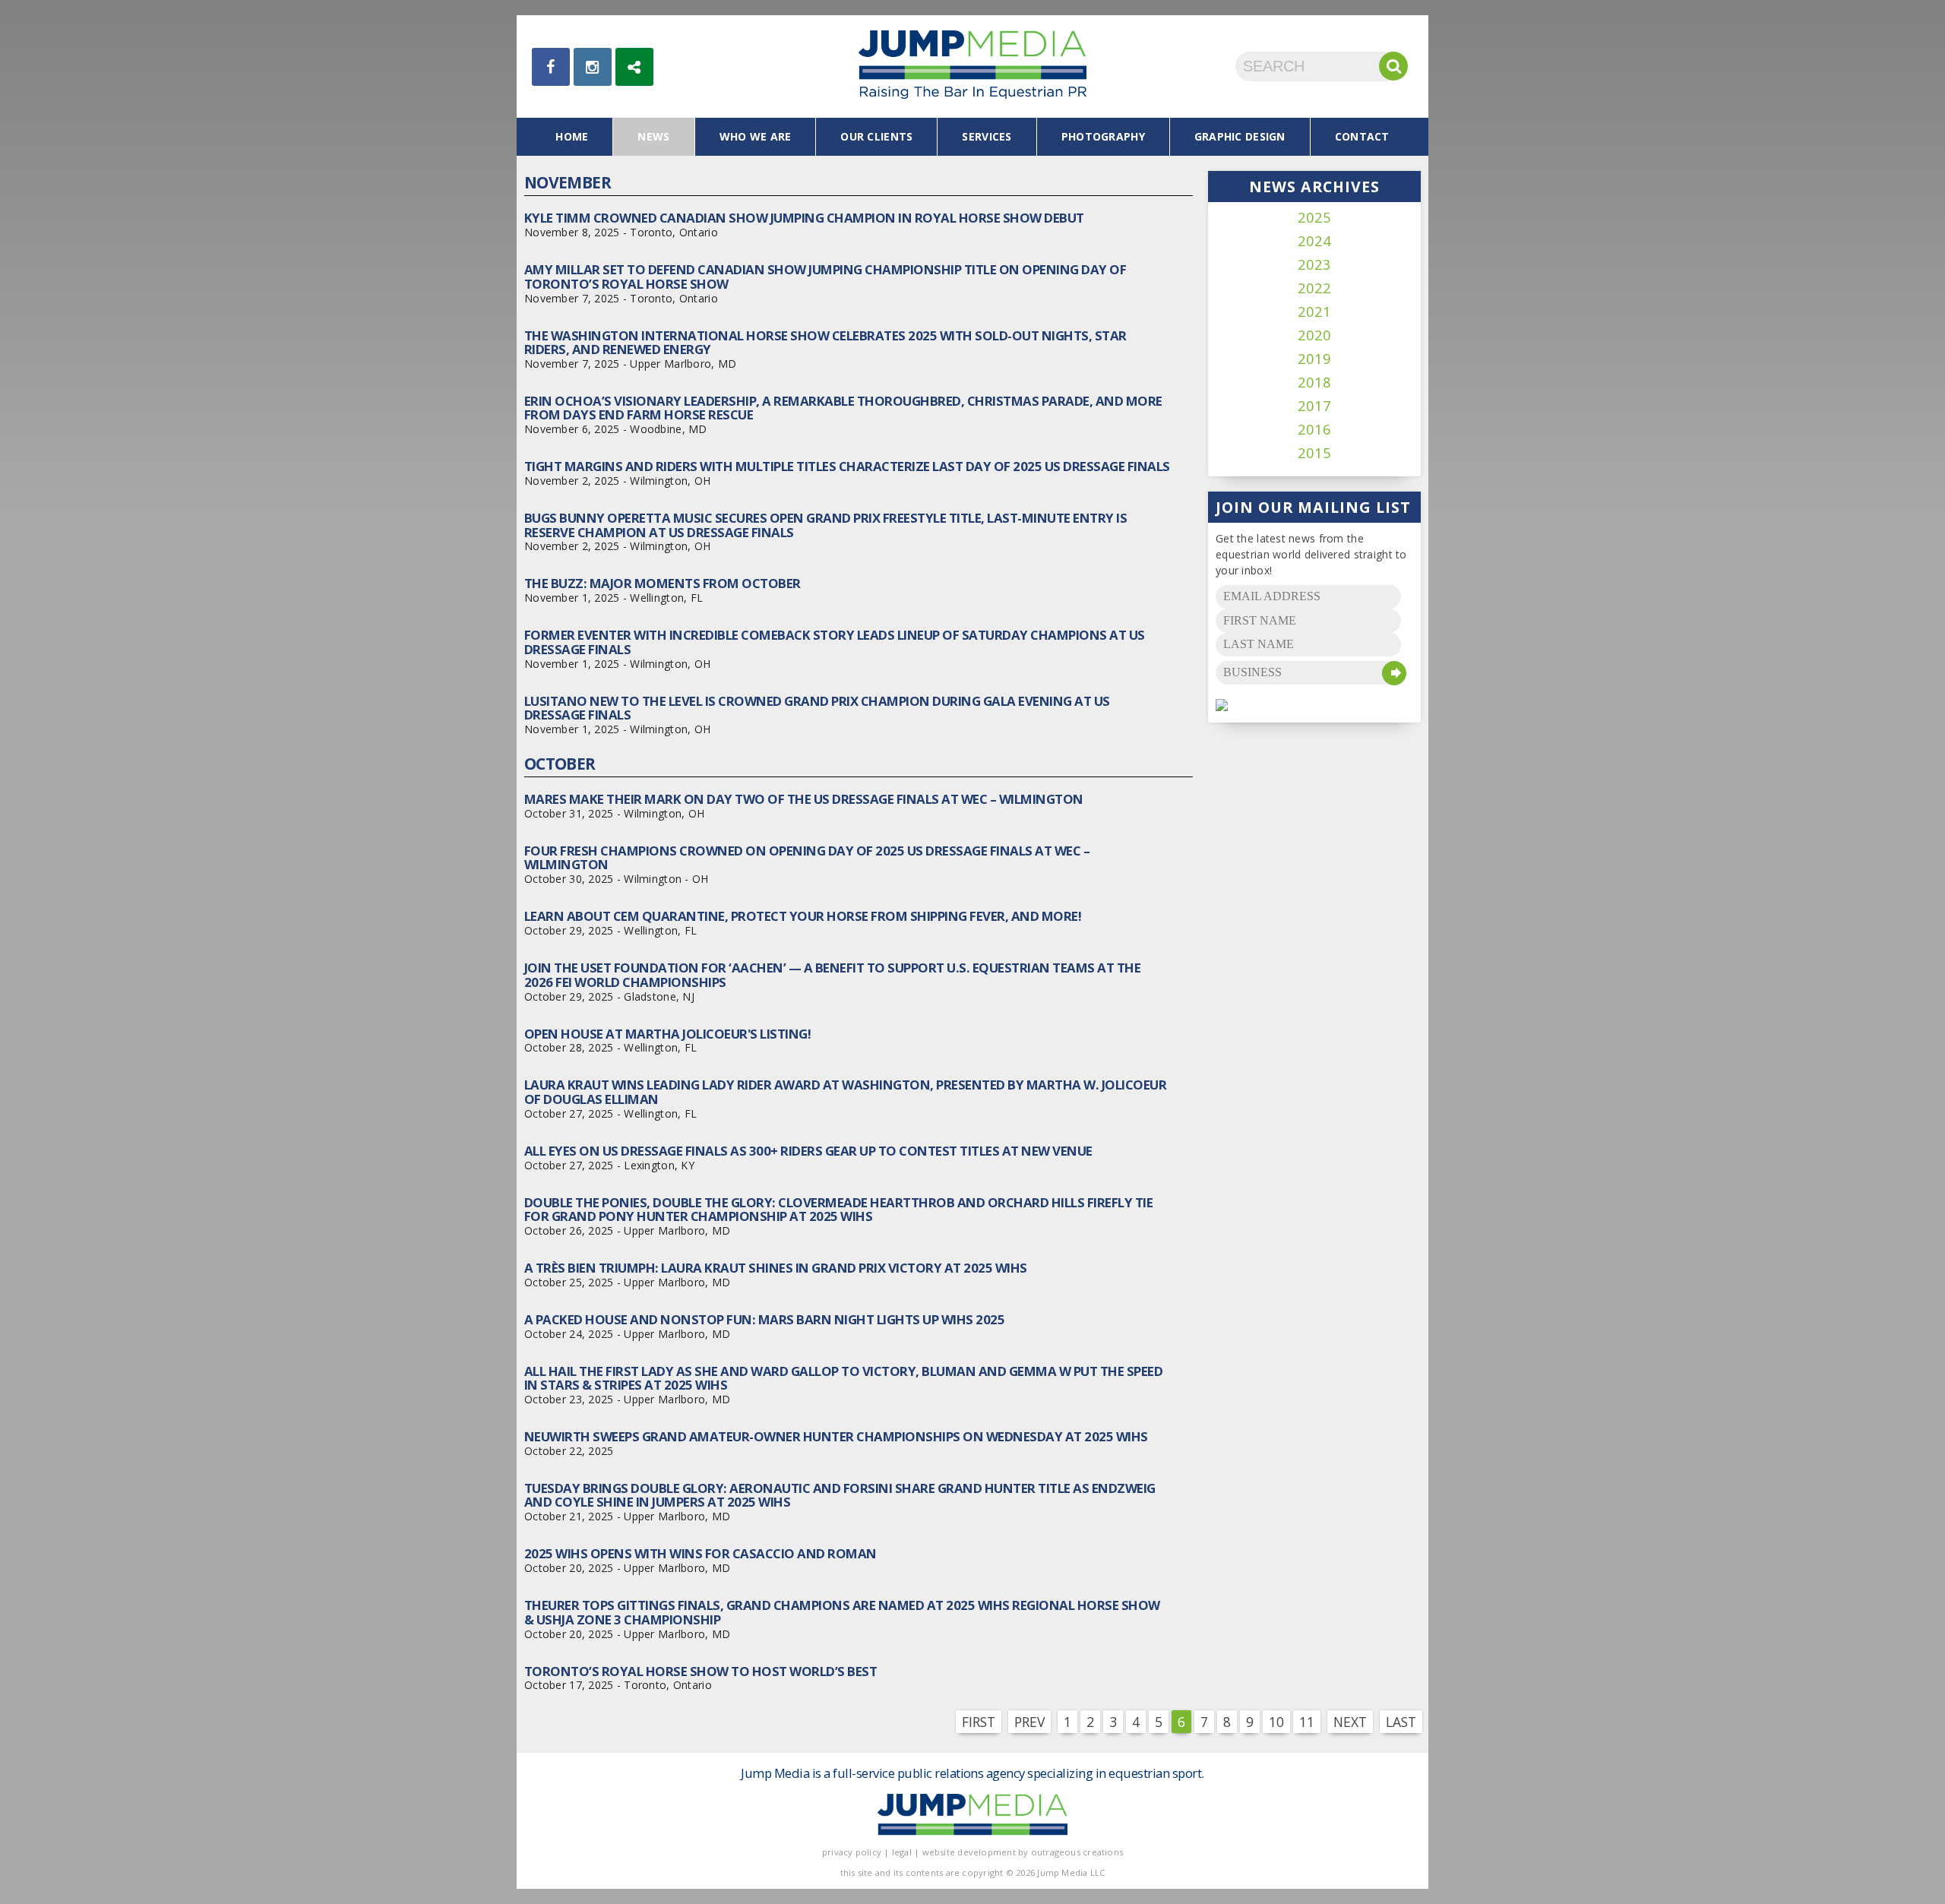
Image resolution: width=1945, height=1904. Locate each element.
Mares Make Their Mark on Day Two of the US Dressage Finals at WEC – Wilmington (804, 799)
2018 (1314, 383)
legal (902, 1852)
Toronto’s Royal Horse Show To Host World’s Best (701, 1671)
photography (1103, 136)
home (572, 136)
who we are (756, 136)
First (979, 1722)
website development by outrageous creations (1023, 1852)
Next (1350, 1722)
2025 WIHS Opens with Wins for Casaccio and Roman (701, 1553)
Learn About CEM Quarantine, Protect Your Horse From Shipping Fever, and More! (803, 916)
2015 (1314, 453)
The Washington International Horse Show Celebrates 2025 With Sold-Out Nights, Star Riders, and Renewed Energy (825, 342)
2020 (1314, 335)
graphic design (1240, 136)
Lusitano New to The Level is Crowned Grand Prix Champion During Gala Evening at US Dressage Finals (817, 708)
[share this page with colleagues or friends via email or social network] (634, 67)
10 (1276, 1722)
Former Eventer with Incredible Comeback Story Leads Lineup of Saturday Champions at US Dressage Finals (835, 642)
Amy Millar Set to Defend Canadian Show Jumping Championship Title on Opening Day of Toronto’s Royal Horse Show (825, 276)
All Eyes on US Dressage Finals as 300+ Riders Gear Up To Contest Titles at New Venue (808, 1151)
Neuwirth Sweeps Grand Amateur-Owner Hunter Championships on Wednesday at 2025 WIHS (836, 1436)
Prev (1029, 1722)
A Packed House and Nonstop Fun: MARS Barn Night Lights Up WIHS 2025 (764, 1319)
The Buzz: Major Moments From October (663, 583)
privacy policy (852, 1852)
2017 (1314, 406)
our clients (876, 136)
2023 (1314, 265)
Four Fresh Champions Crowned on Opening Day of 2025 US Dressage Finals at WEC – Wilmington (807, 857)
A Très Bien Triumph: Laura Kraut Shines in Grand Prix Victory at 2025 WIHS (776, 1268)
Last (1401, 1722)
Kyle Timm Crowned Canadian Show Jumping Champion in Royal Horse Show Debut (804, 218)
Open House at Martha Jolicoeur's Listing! (667, 1034)
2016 (1314, 430)
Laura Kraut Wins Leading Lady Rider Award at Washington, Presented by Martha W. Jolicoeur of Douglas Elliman (845, 1091)
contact (1362, 136)
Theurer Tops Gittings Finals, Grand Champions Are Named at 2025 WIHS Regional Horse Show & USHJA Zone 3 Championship (842, 1612)
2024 (1314, 241)
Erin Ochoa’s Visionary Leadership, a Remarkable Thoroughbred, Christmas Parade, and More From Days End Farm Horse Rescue (843, 408)
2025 (1314, 218)
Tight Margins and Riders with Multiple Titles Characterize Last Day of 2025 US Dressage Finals (847, 466)
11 (1307, 1722)
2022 (1314, 288)
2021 (1314, 312)
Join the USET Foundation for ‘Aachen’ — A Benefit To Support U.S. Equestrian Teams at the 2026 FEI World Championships (832, 974)
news (653, 136)
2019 (1314, 359)
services (987, 136)
